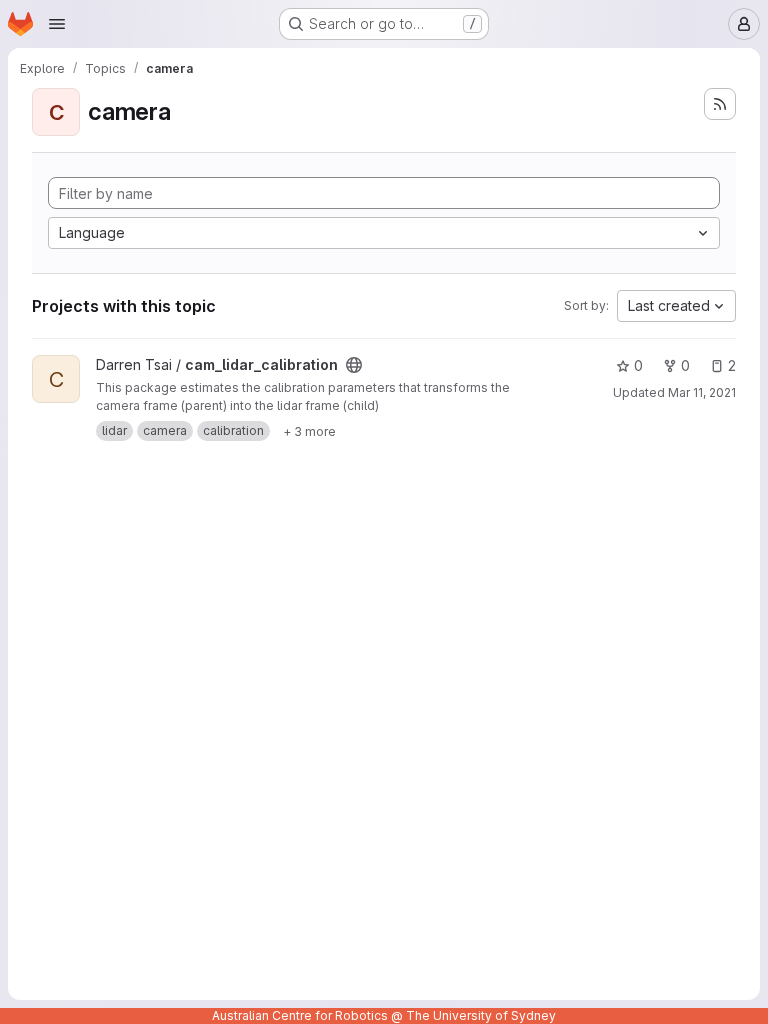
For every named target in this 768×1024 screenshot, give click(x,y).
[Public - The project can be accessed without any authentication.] (354, 365)
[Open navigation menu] (57, 24)
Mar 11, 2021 (702, 392)
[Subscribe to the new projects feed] (720, 104)
